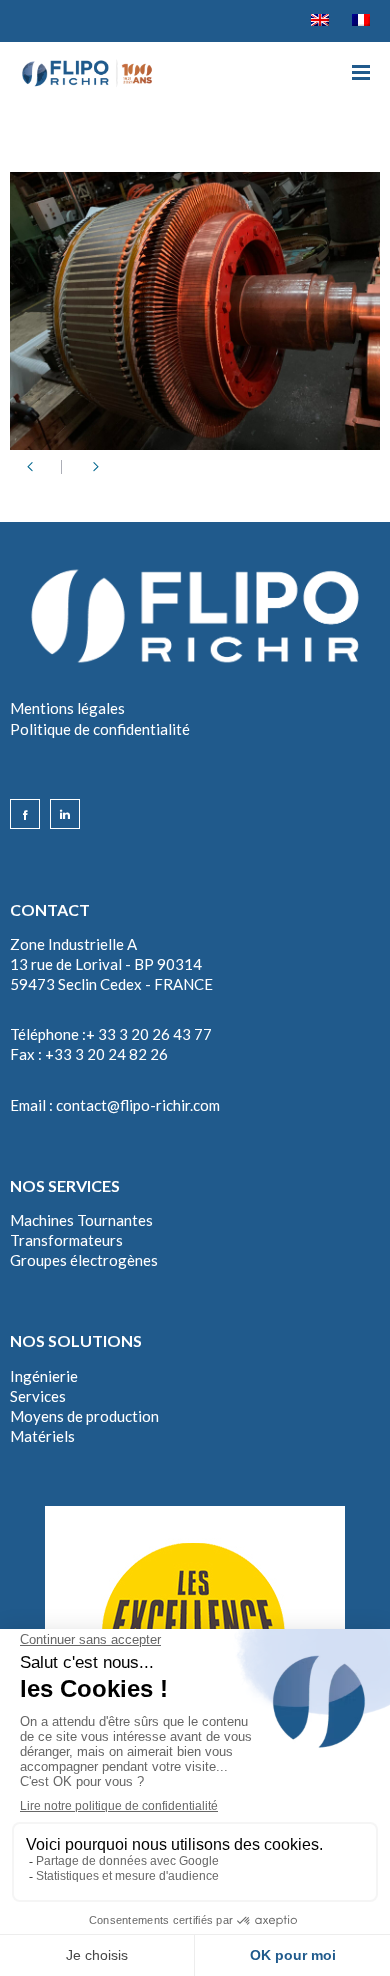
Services (38, 1396)
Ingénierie (44, 1376)
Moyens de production (84, 1416)
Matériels (42, 1436)
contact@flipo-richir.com (138, 1105)
